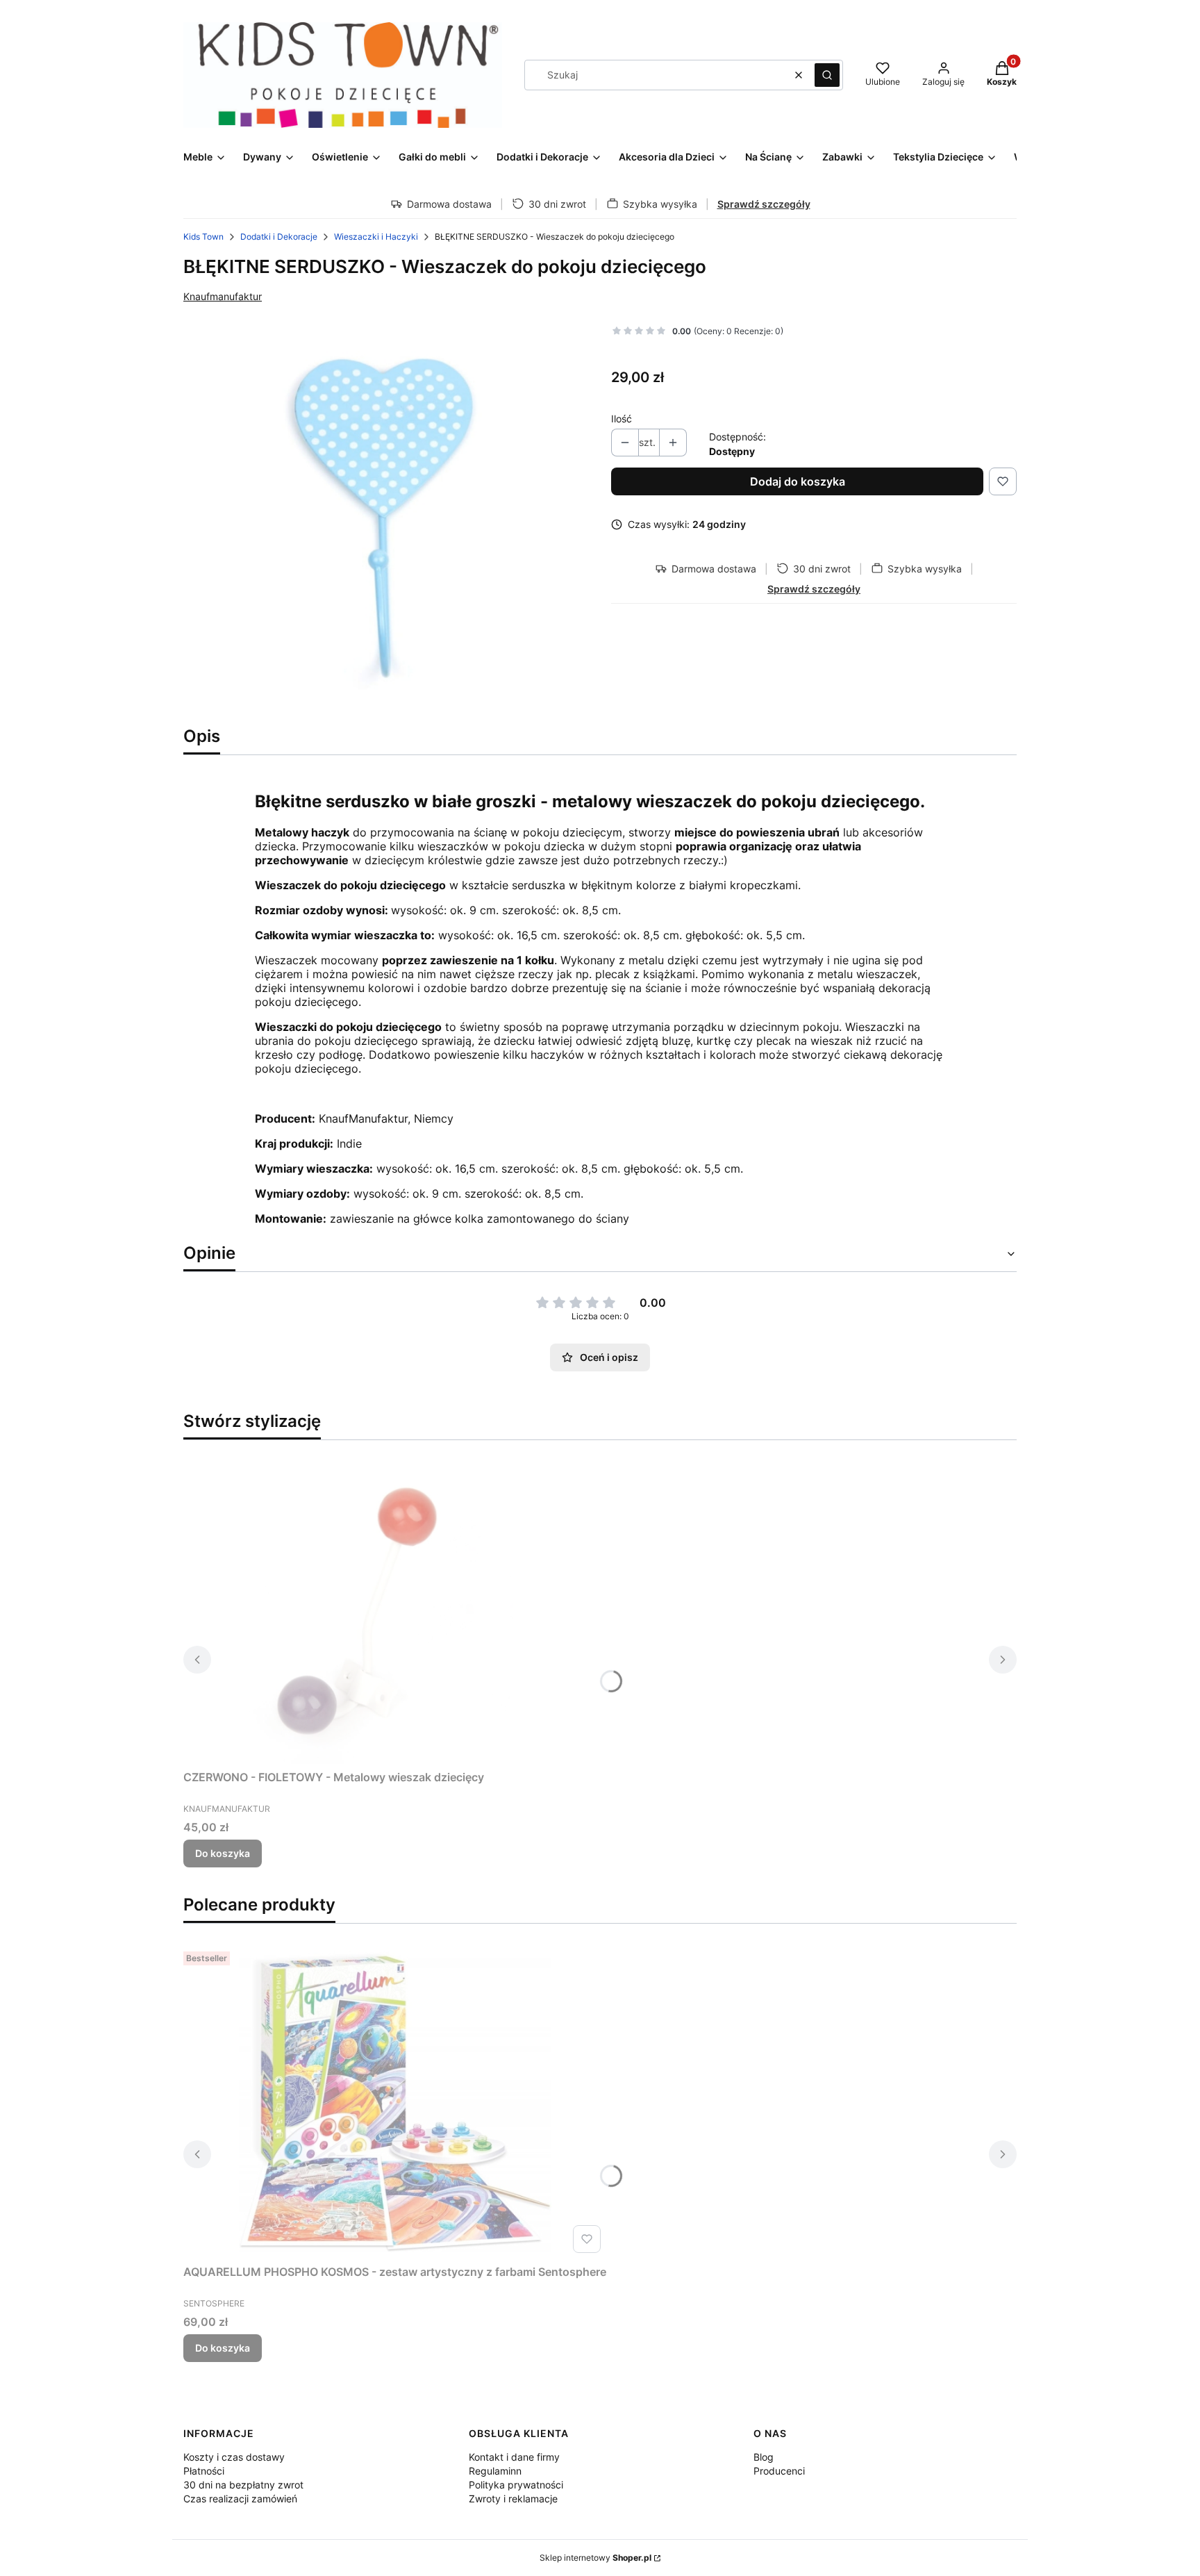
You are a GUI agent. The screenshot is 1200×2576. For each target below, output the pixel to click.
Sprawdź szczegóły (764, 204)
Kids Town (203, 237)
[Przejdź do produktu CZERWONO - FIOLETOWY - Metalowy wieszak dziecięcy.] (357, 1608)
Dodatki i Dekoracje (279, 237)
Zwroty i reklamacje (513, 2499)
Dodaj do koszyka (798, 481)
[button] (827, 75)
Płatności (204, 2471)
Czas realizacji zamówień (240, 2499)
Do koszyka (223, 1853)
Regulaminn (495, 2471)
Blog (764, 2457)
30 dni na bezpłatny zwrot (243, 2485)
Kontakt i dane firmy (514, 2457)
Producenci (779, 2471)
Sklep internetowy (595, 2558)
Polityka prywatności (516, 2485)
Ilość (622, 419)
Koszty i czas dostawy (234, 2457)
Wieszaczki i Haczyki (376, 237)
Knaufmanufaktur (223, 296)
